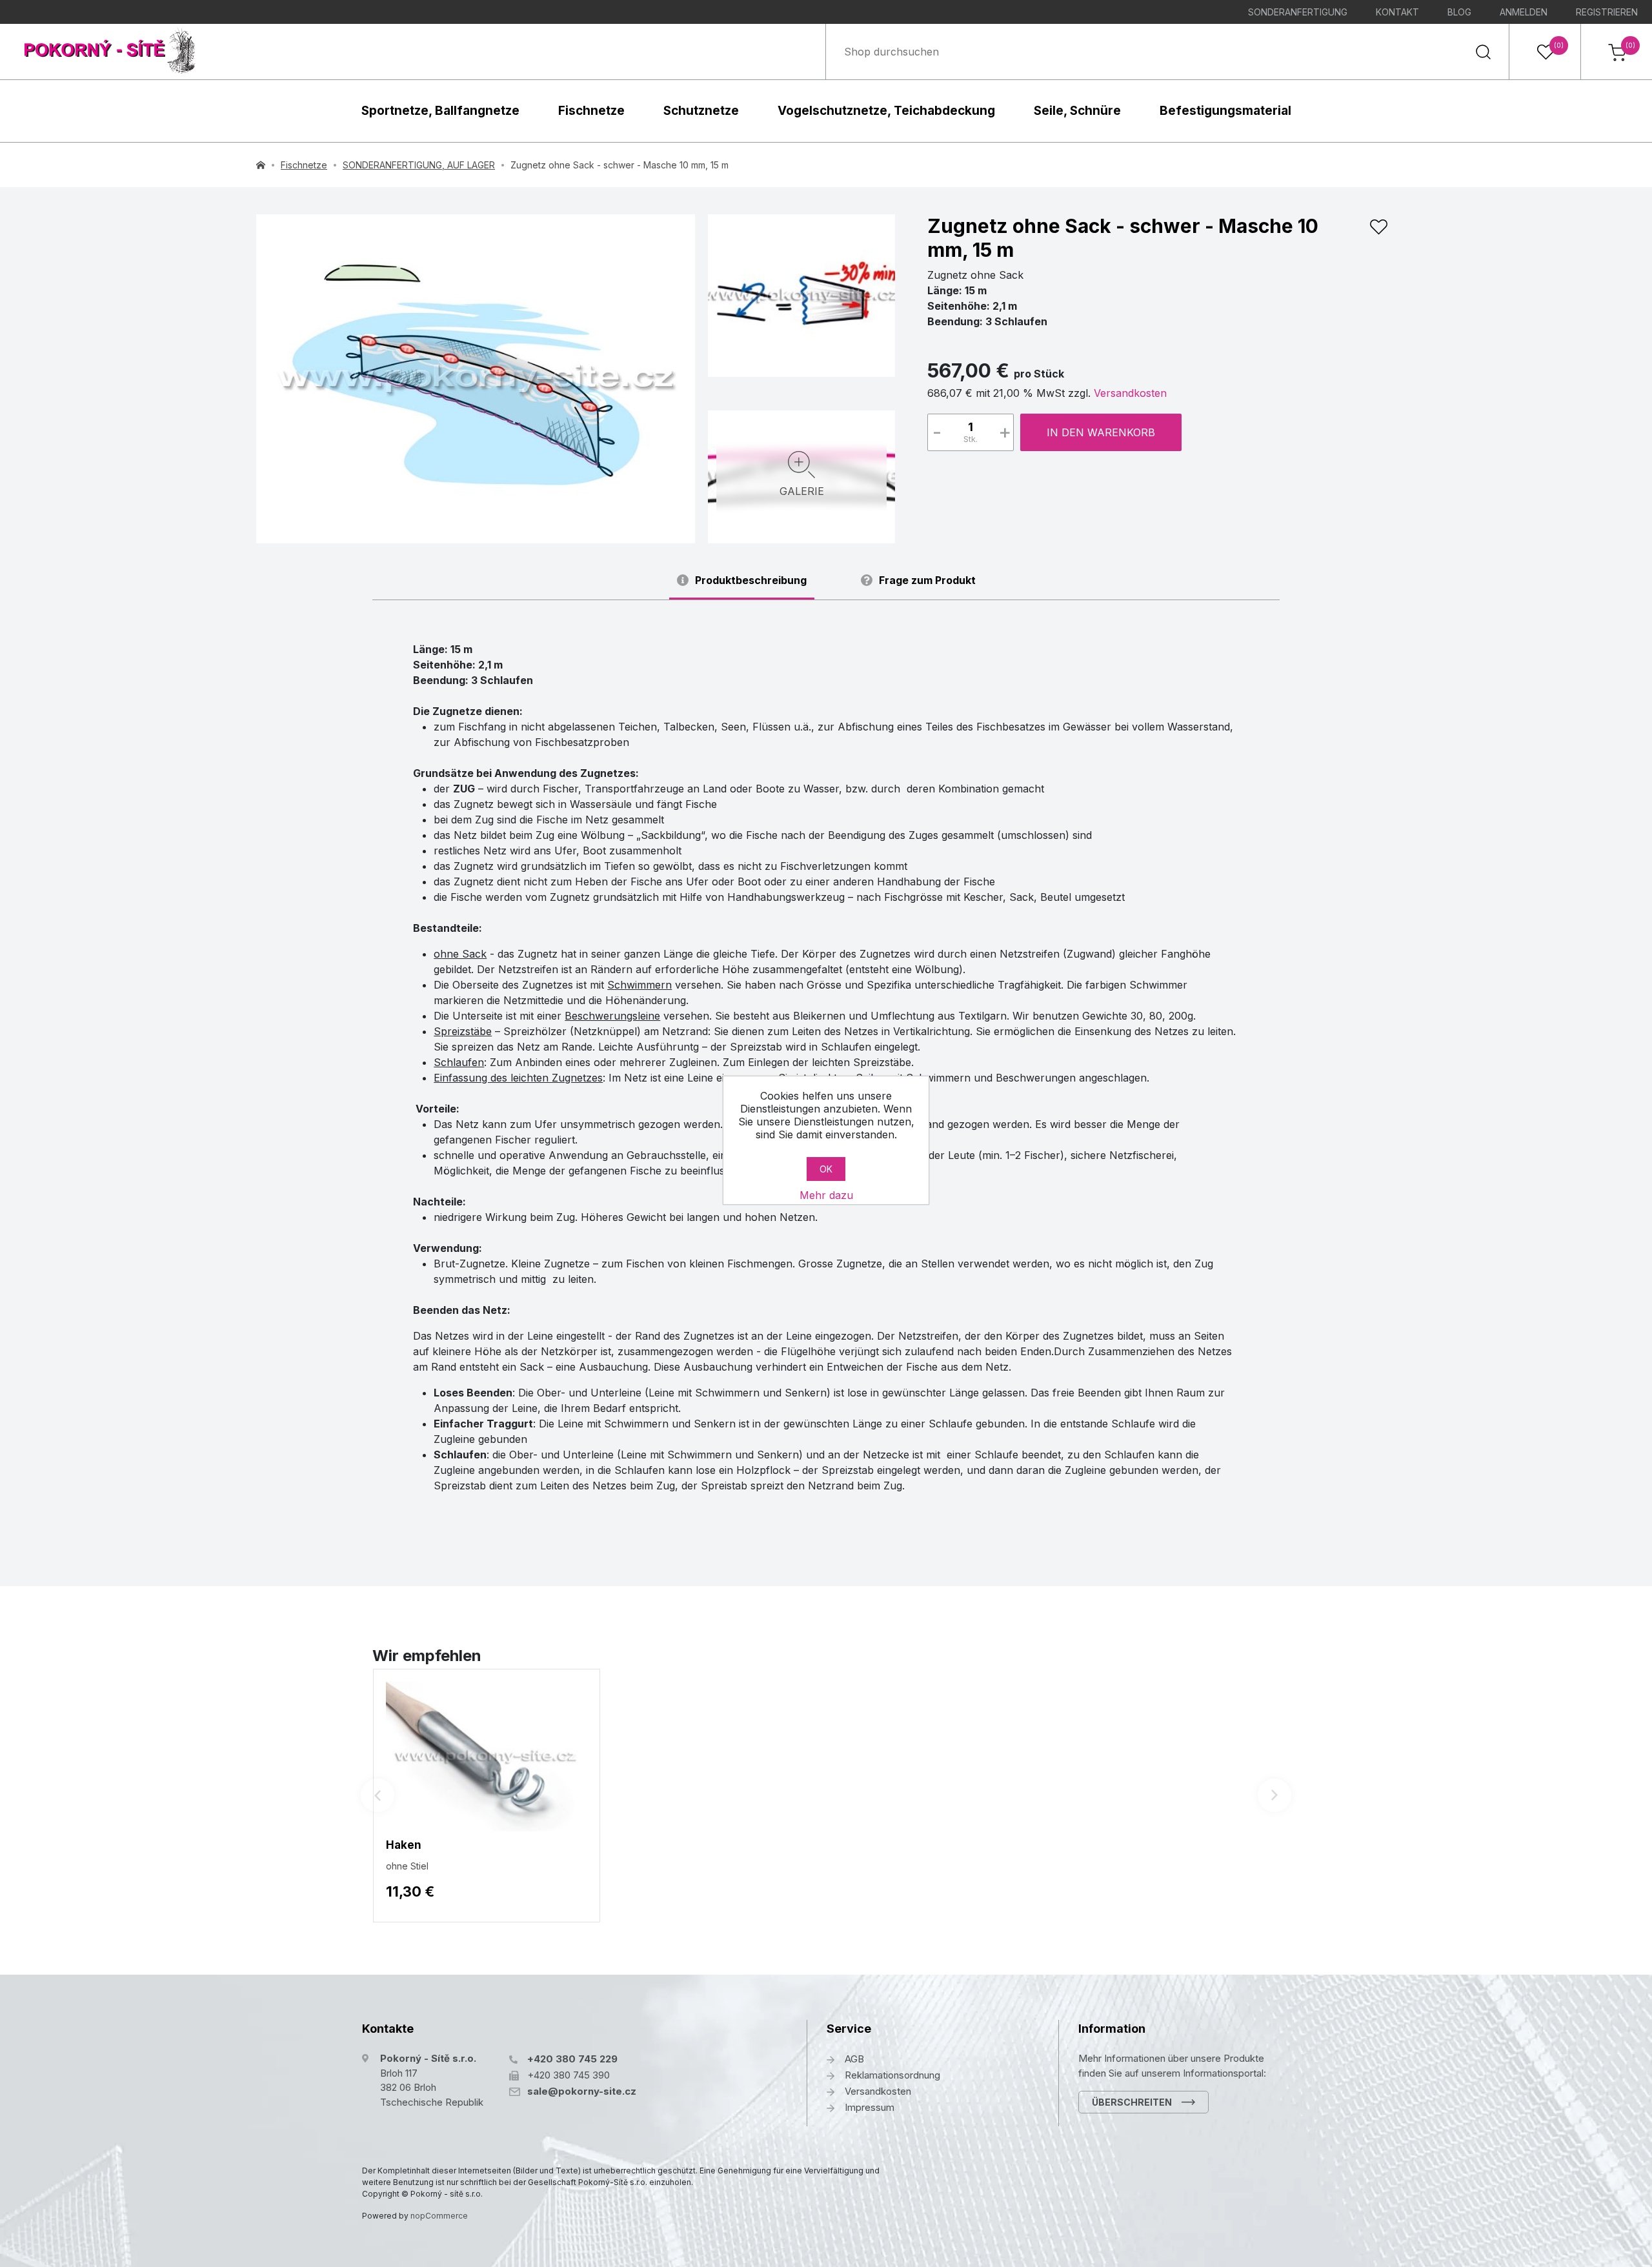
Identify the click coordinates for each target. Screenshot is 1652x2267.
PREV (378, 1795)
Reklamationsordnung (892, 2075)
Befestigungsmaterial (1225, 111)
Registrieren (1607, 12)
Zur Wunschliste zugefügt (1378, 227)
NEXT (1274, 1795)
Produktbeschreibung (751, 580)
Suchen (1483, 52)
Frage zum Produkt (927, 580)
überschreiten (1132, 2102)
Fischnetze (591, 111)
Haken (404, 1845)
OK (826, 1169)
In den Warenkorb (1101, 432)
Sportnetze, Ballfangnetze (440, 111)
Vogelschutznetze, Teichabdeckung (886, 111)
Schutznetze (701, 111)
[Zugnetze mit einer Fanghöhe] (476, 379)
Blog (1459, 12)
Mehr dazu (826, 1195)
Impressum (870, 2107)
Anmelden (1524, 12)
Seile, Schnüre (1077, 111)
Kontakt (1397, 12)
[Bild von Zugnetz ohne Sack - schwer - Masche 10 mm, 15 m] (801, 294)
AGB (854, 2059)
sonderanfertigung (1298, 12)
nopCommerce (439, 2216)
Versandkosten (1130, 393)
